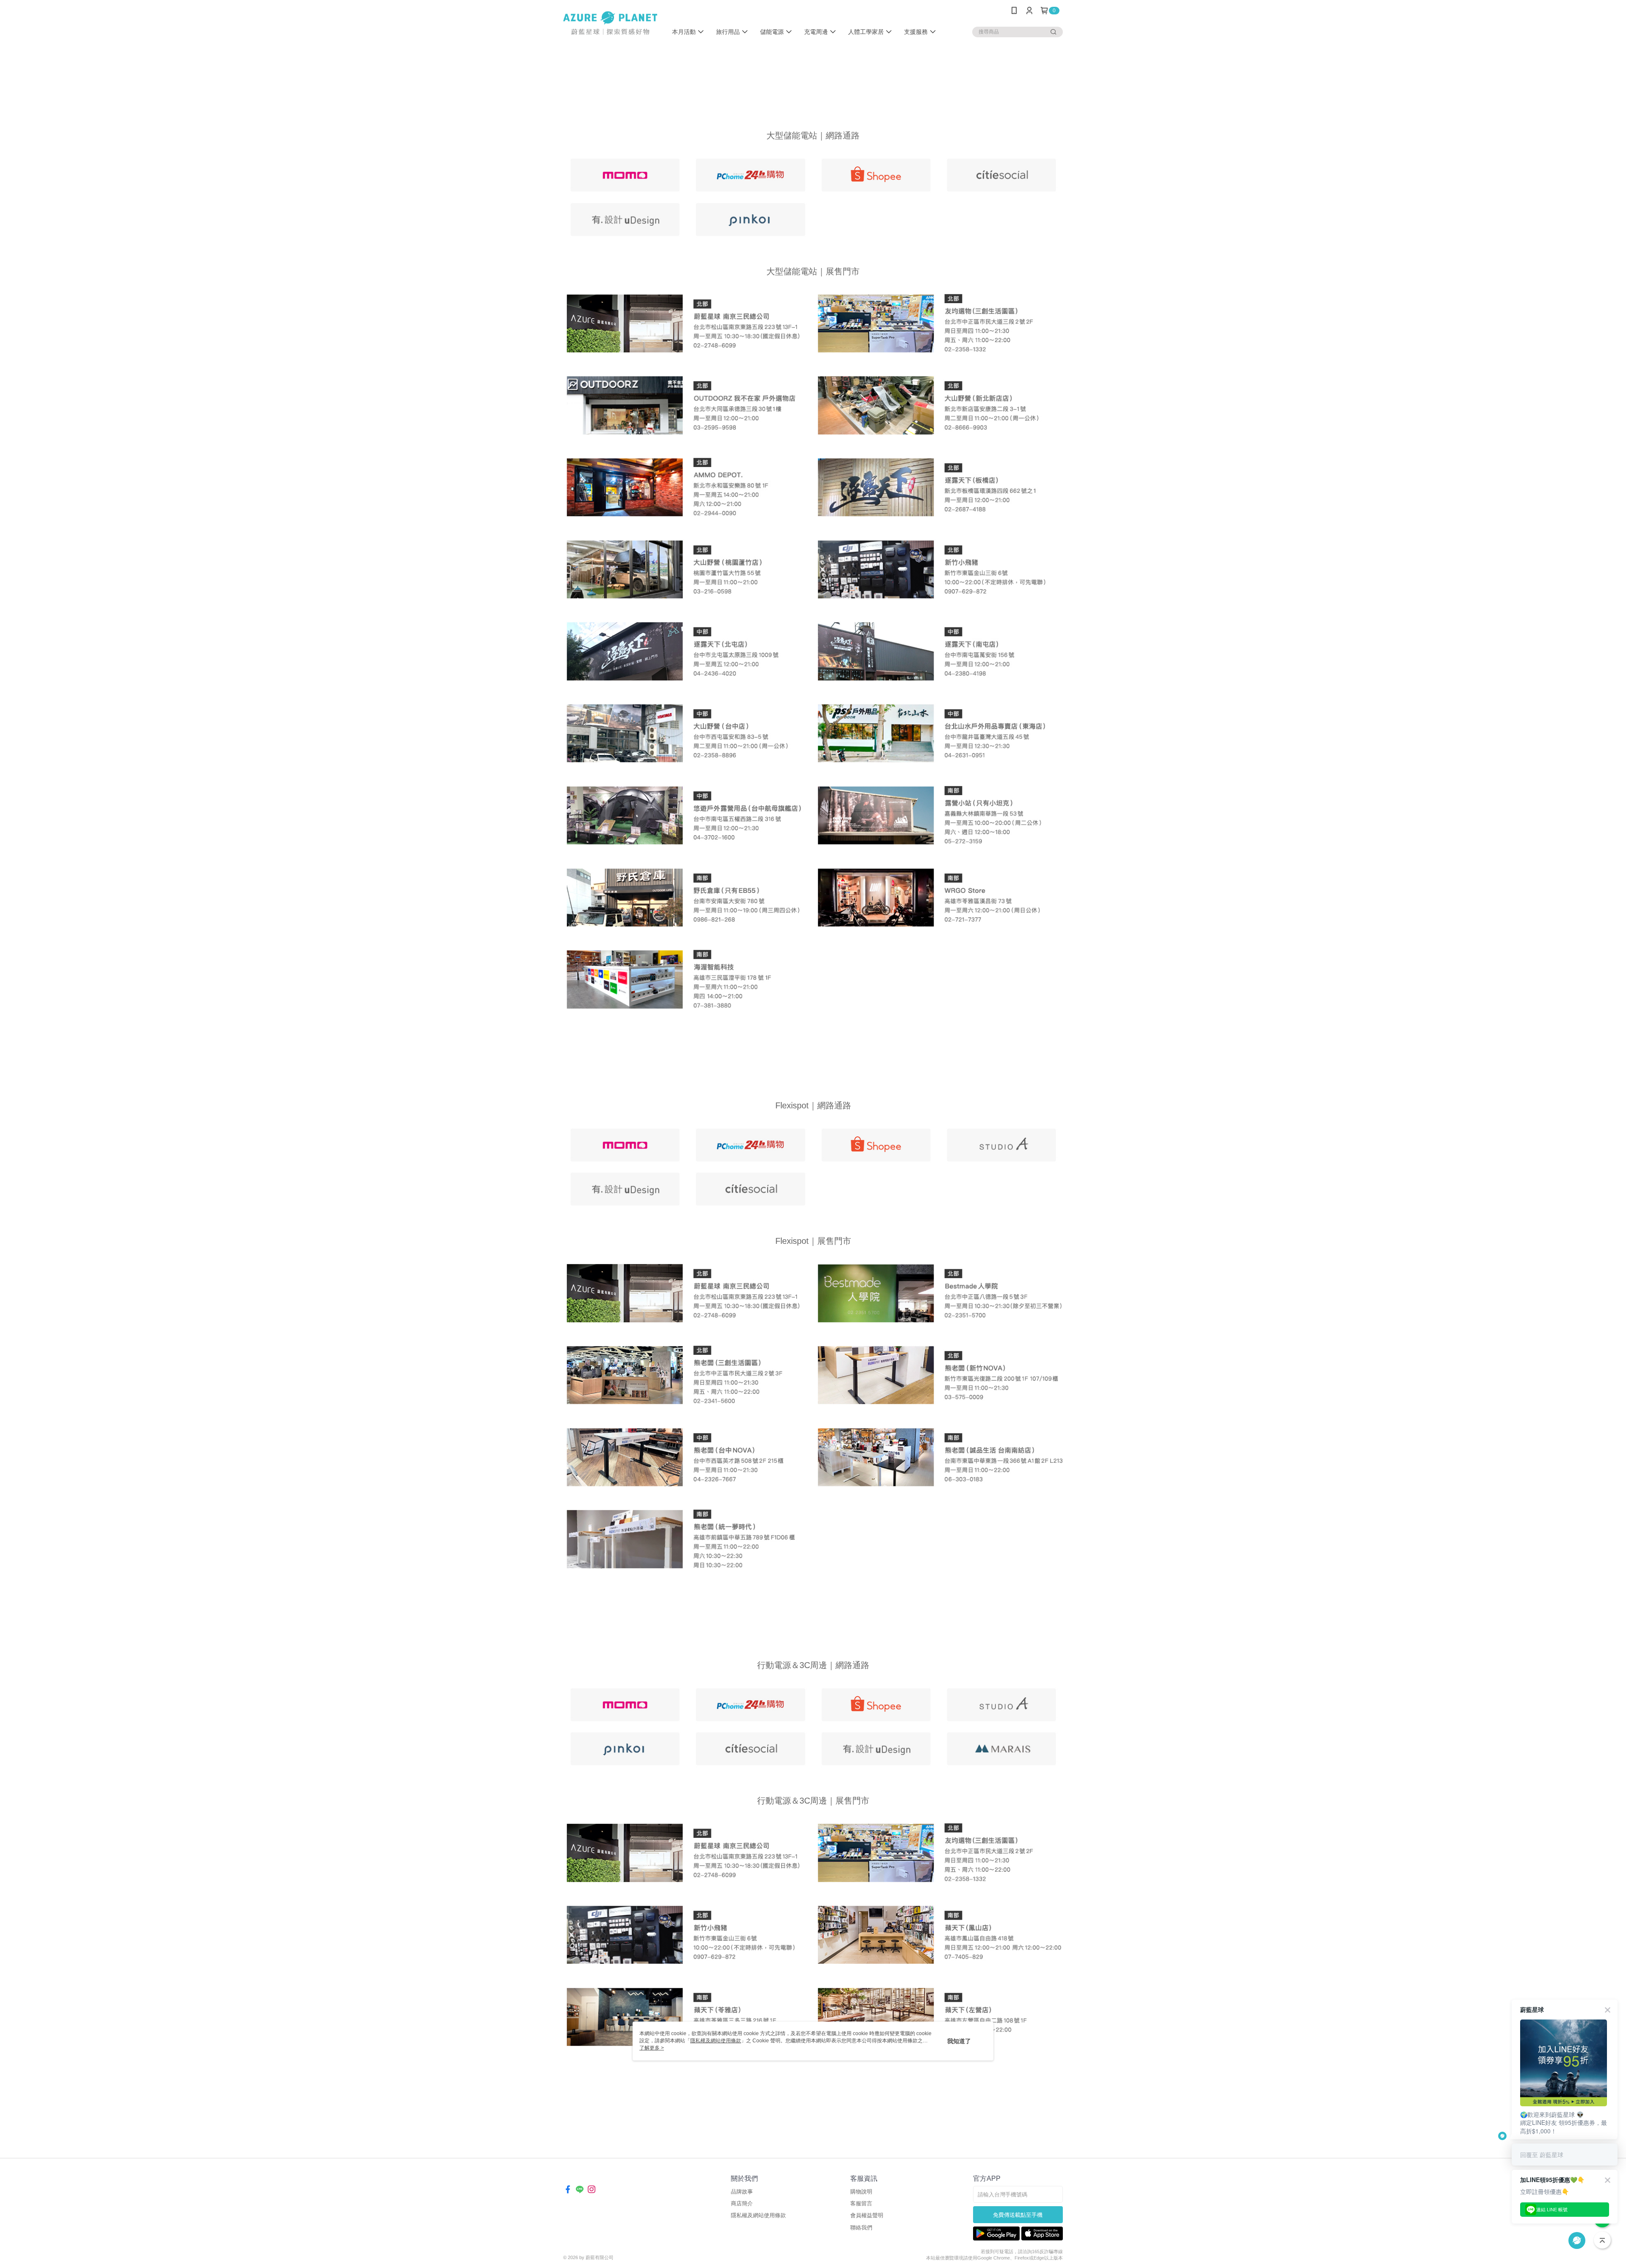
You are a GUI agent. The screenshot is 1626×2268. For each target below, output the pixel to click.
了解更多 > (652, 2048)
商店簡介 (742, 2203)
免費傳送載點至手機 (1018, 2215)
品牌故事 (742, 2192)
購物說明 (861, 2192)
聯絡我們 (861, 2228)
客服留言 (861, 2203)
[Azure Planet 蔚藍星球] (610, 22)
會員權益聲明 (867, 2215)
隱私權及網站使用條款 (758, 2215)
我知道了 (959, 2041)
